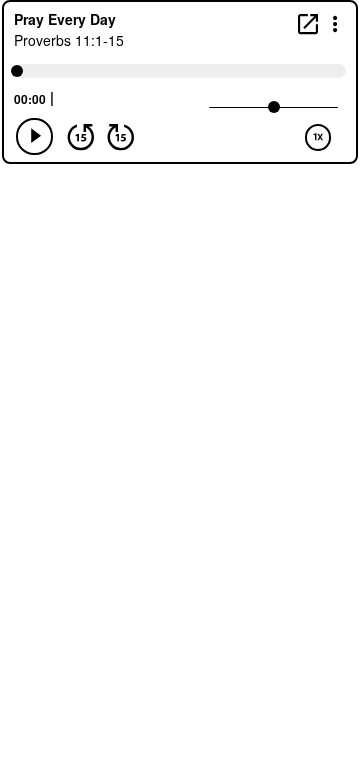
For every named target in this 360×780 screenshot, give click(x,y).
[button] (335, 22)
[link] (308, 23)
